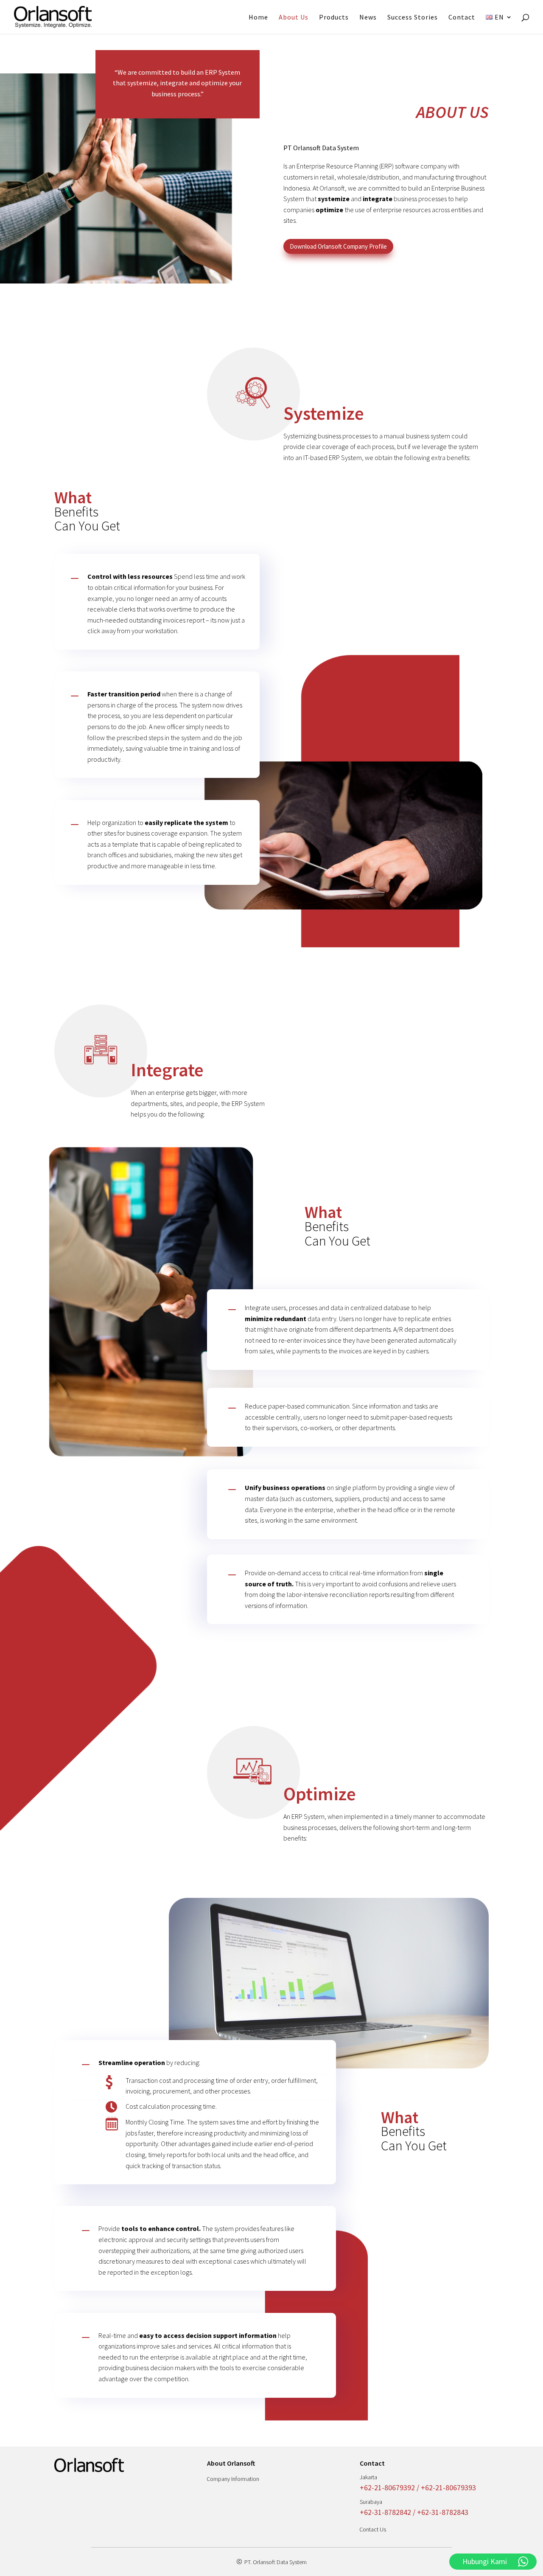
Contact (462, 18)
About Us (294, 18)
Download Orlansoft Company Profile (338, 246)
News (368, 18)
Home (258, 18)
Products (334, 18)
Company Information (233, 2479)
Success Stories (413, 18)
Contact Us (373, 2529)
